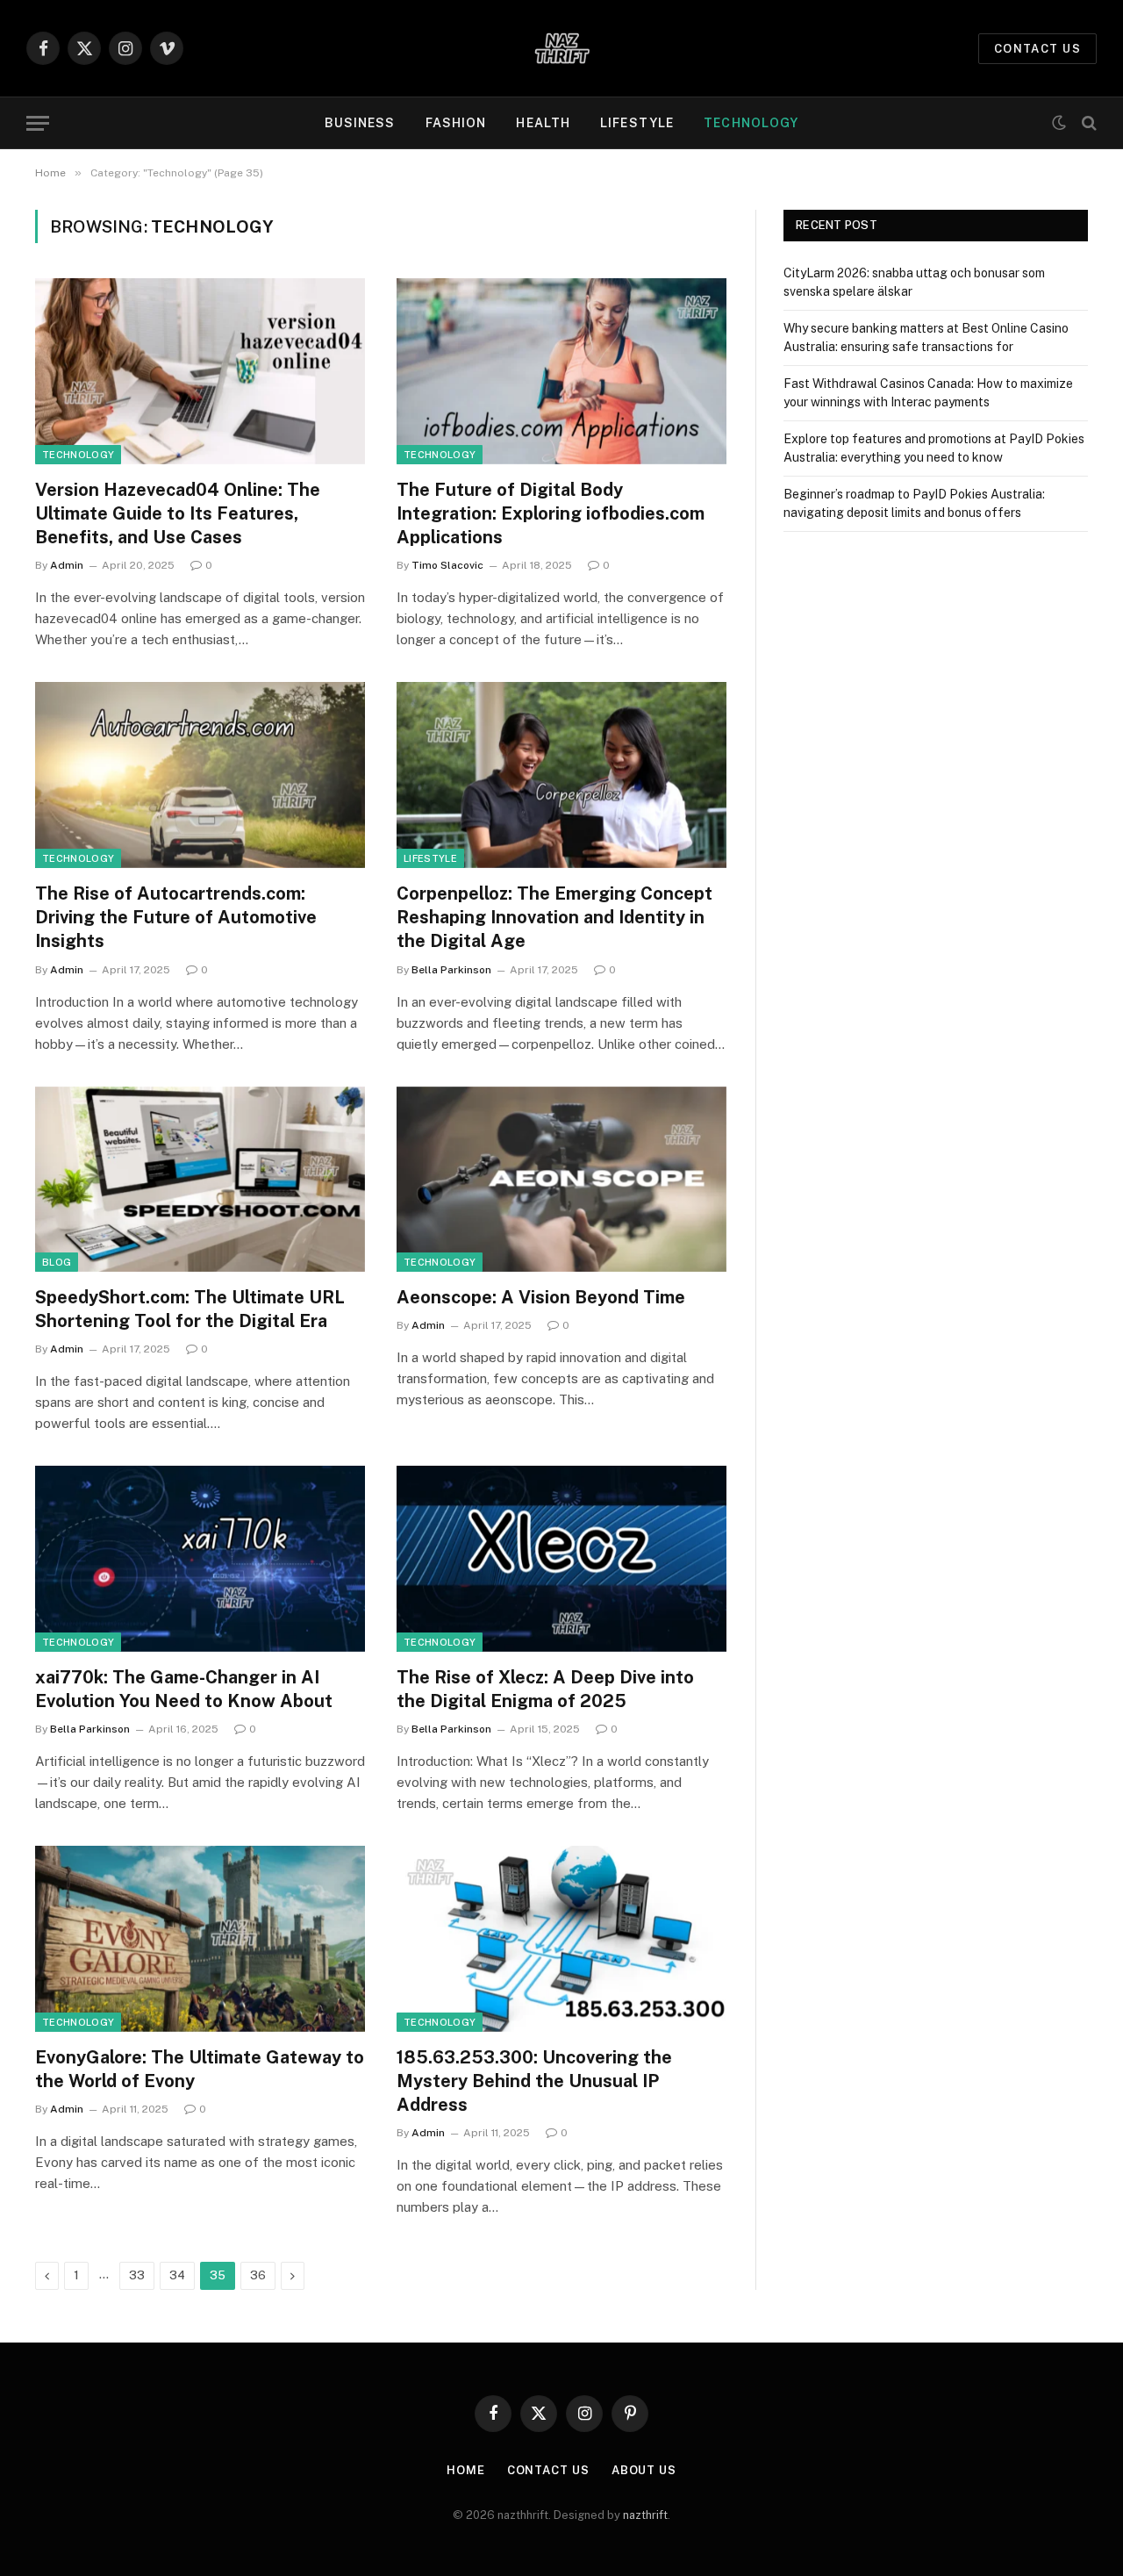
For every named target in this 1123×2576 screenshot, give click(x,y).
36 (258, 2275)
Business (360, 123)
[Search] (1087, 123)
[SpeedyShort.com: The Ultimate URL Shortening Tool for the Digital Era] (200, 1180)
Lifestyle (637, 123)
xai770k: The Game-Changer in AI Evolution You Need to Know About (184, 1689)
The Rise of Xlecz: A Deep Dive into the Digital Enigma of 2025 (545, 1689)
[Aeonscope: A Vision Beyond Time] (561, 1180)
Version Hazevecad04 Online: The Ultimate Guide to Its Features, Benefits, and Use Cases (178, 513)
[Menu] (38, 123)
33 (137, 2275)
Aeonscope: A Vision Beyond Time (541, 1297)
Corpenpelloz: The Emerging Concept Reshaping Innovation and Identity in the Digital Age (554, 917)
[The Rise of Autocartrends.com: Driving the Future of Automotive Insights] (200, 775)
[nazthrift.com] (561, 48)
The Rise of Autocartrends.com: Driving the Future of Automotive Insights (176, 917)
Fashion (456, 123)
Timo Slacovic (447, 565)
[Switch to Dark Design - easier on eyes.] (1059, 123)
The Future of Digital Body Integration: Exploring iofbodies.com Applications (551, 513)
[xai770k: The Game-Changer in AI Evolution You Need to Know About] (200, 1559)
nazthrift (645, 2515)
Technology (751, 123)
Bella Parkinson (451, 970)
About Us (644, 2470)
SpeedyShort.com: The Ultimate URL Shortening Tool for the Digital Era (190, 1309)
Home (466, 2470)
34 (177, 2275)
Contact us (1037, 49)
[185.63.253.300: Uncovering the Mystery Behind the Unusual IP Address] (561, 1939)
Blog (57, 1262)
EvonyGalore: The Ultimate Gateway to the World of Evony (200, 2069)
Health (543, 123)
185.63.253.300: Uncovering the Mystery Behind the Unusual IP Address (534, 2081)
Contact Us (548, 2470)
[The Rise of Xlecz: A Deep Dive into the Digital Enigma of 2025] (561, 1559)
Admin (67, 565)
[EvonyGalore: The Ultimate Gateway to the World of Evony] (200, 1939)
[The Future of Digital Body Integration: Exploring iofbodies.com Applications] (561, 371)
